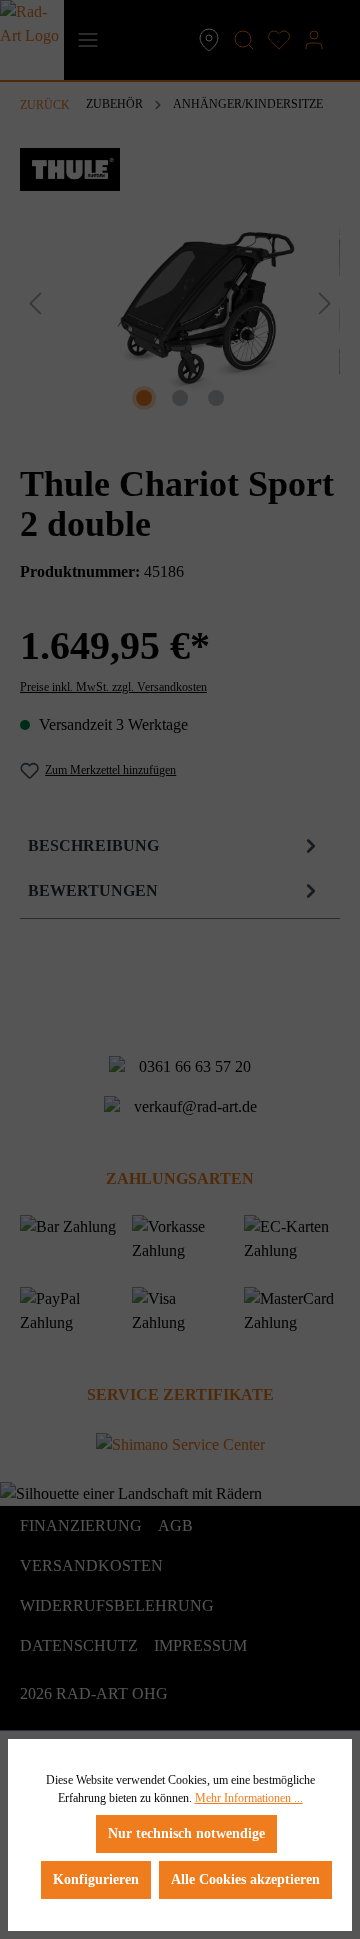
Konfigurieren (96, 1879)
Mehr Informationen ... (249, 1798)
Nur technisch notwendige (186, 1833)
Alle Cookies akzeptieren (245, 1879)
